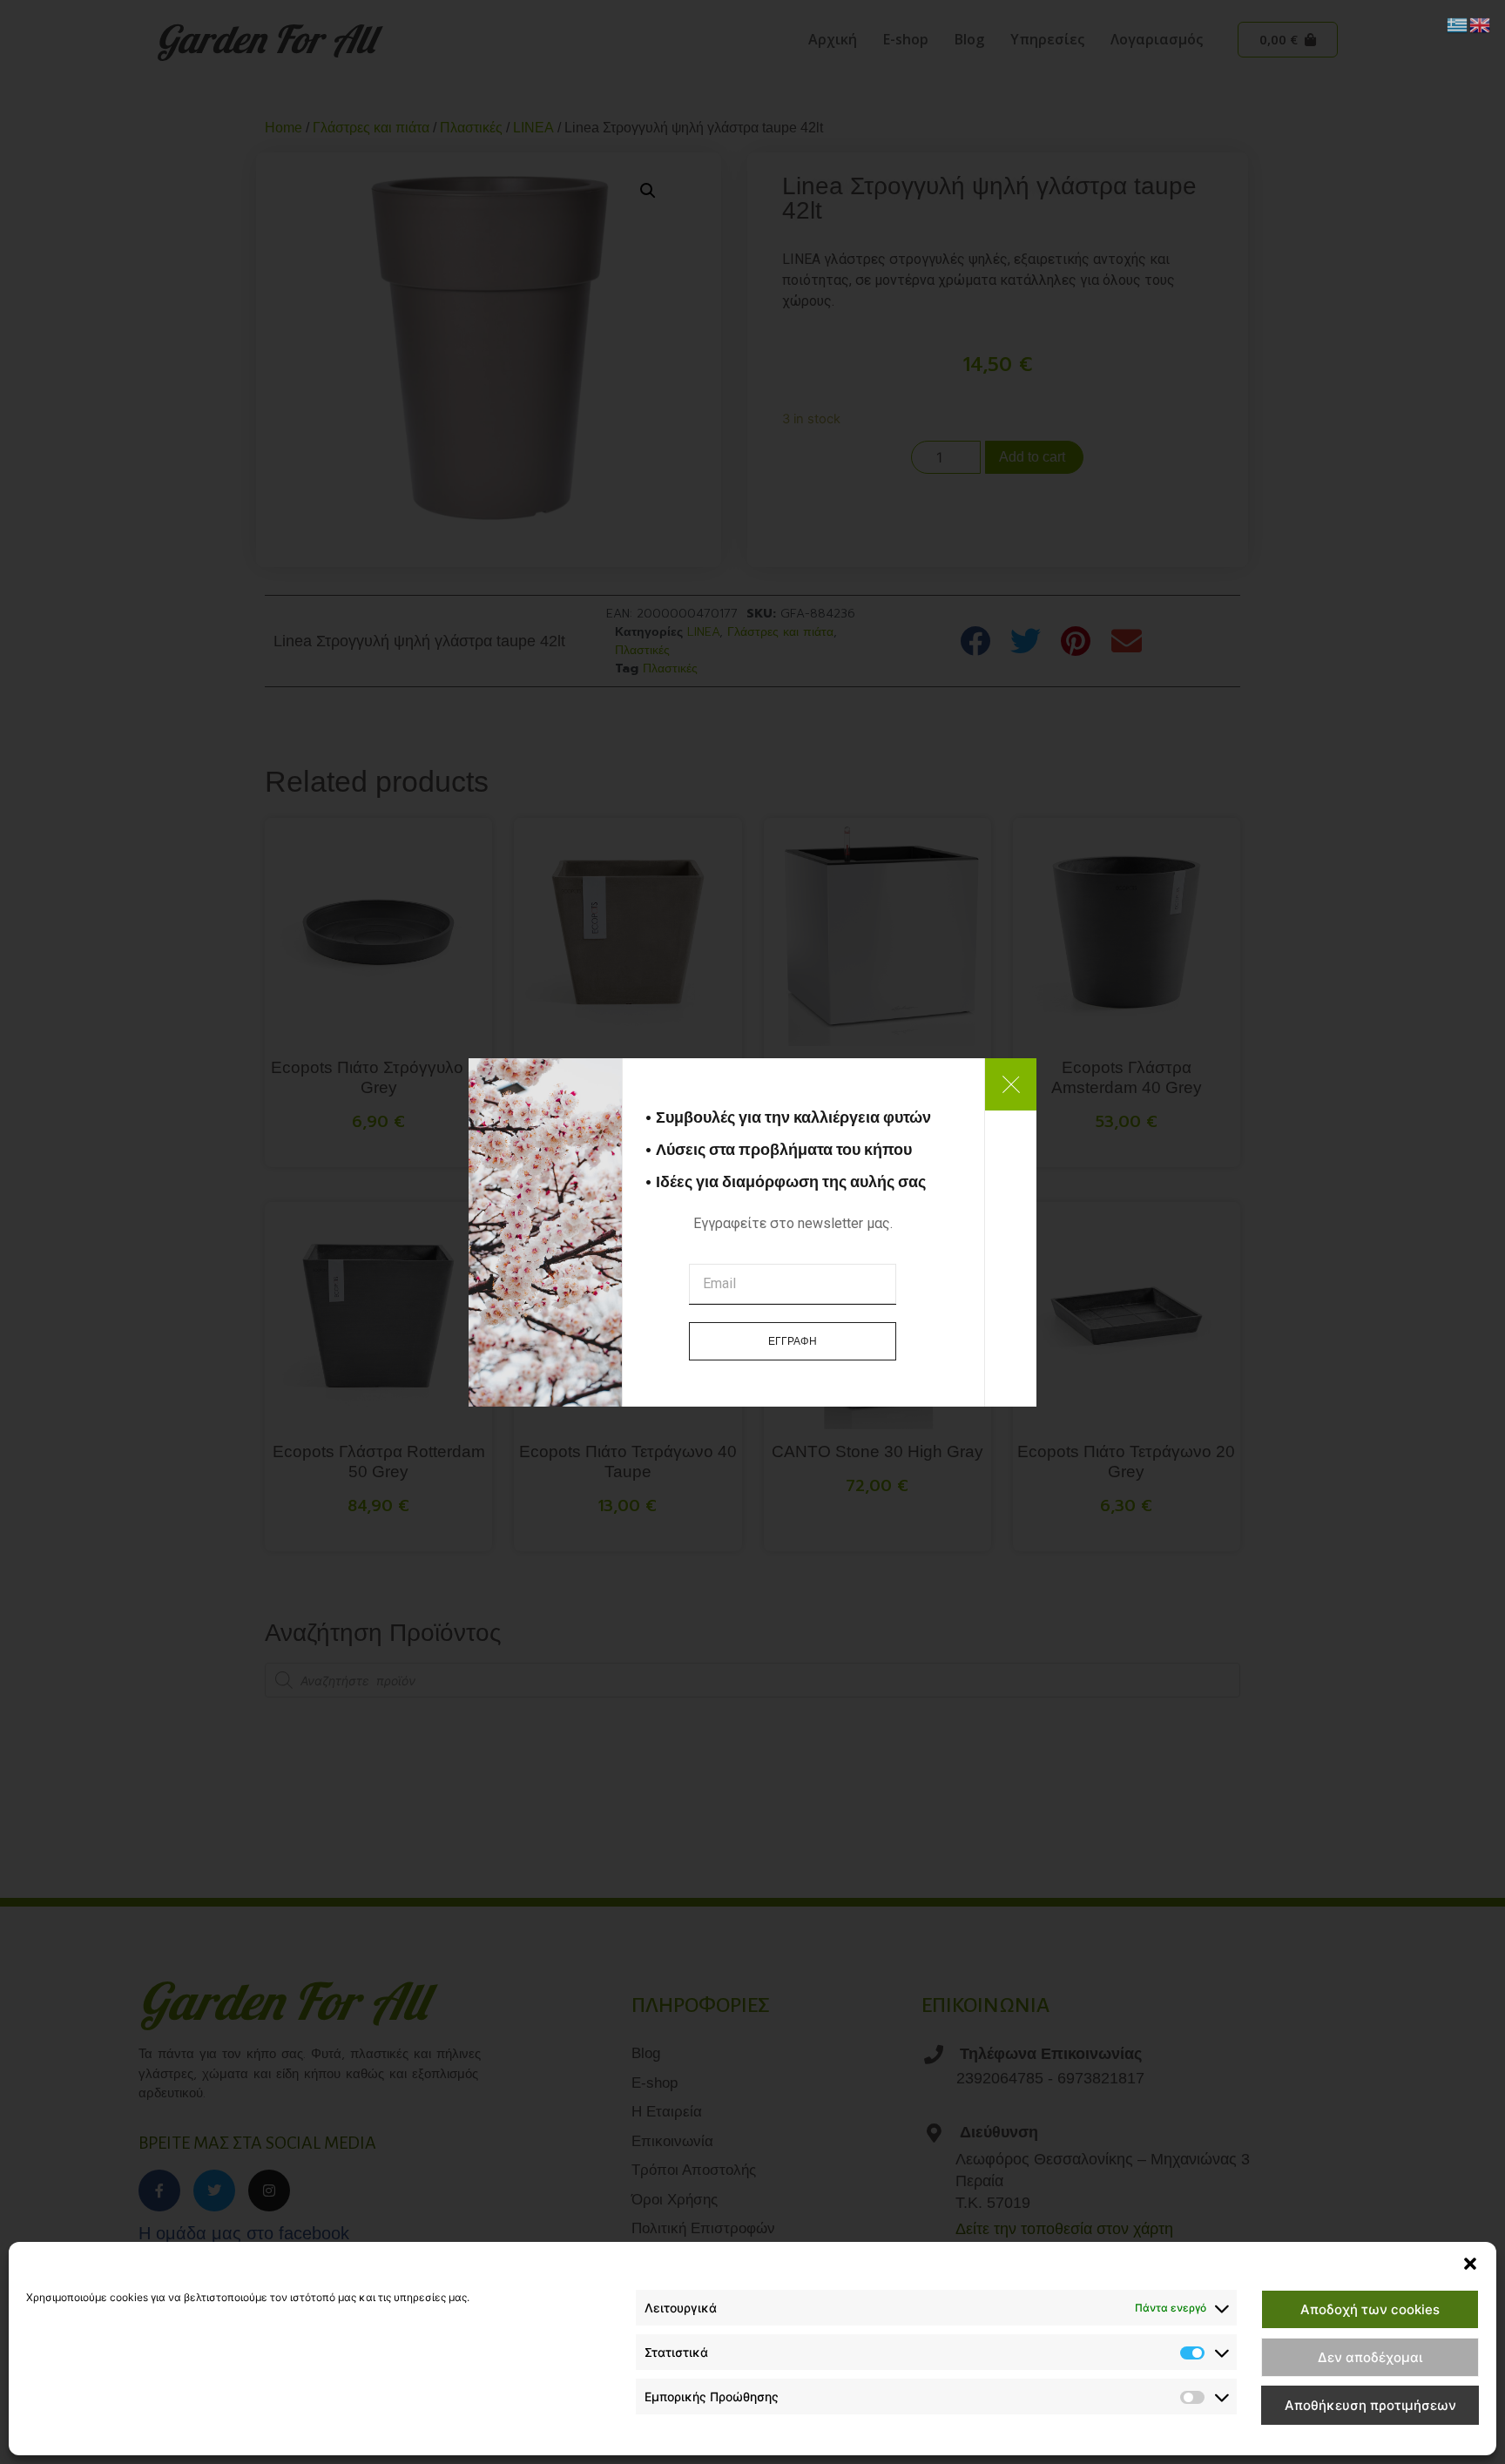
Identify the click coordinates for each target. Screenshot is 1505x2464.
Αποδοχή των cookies (1370, 2309)
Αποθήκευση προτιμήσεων (1370, 2405)
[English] (1481, 24)
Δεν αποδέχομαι (1370, 2357)
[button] (1470, 2264)
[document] (752, 1232)
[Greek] (1458, 24)
